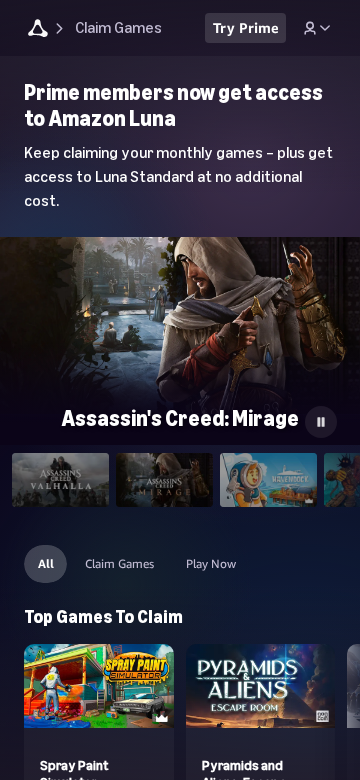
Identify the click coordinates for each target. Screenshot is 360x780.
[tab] (60, 480)
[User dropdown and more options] (317, 28)
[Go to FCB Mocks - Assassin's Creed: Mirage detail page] (180, 338)
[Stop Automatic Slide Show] (321, 422)
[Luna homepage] (38, 30)
